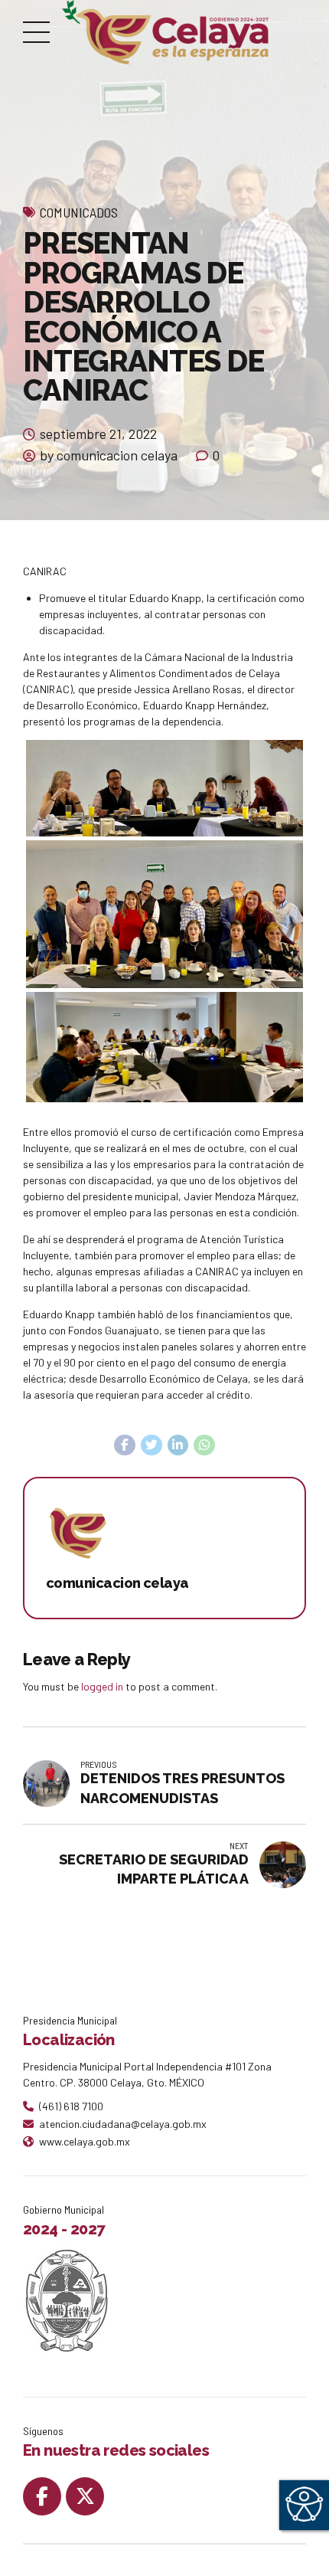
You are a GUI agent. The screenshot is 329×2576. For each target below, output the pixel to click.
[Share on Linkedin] (178, 1445)
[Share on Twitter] (151, 1445)
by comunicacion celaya (109, 455)
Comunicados (79, 212)
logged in (102, 1686)
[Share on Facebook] (125, 1445)
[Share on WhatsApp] (204, 1445)
